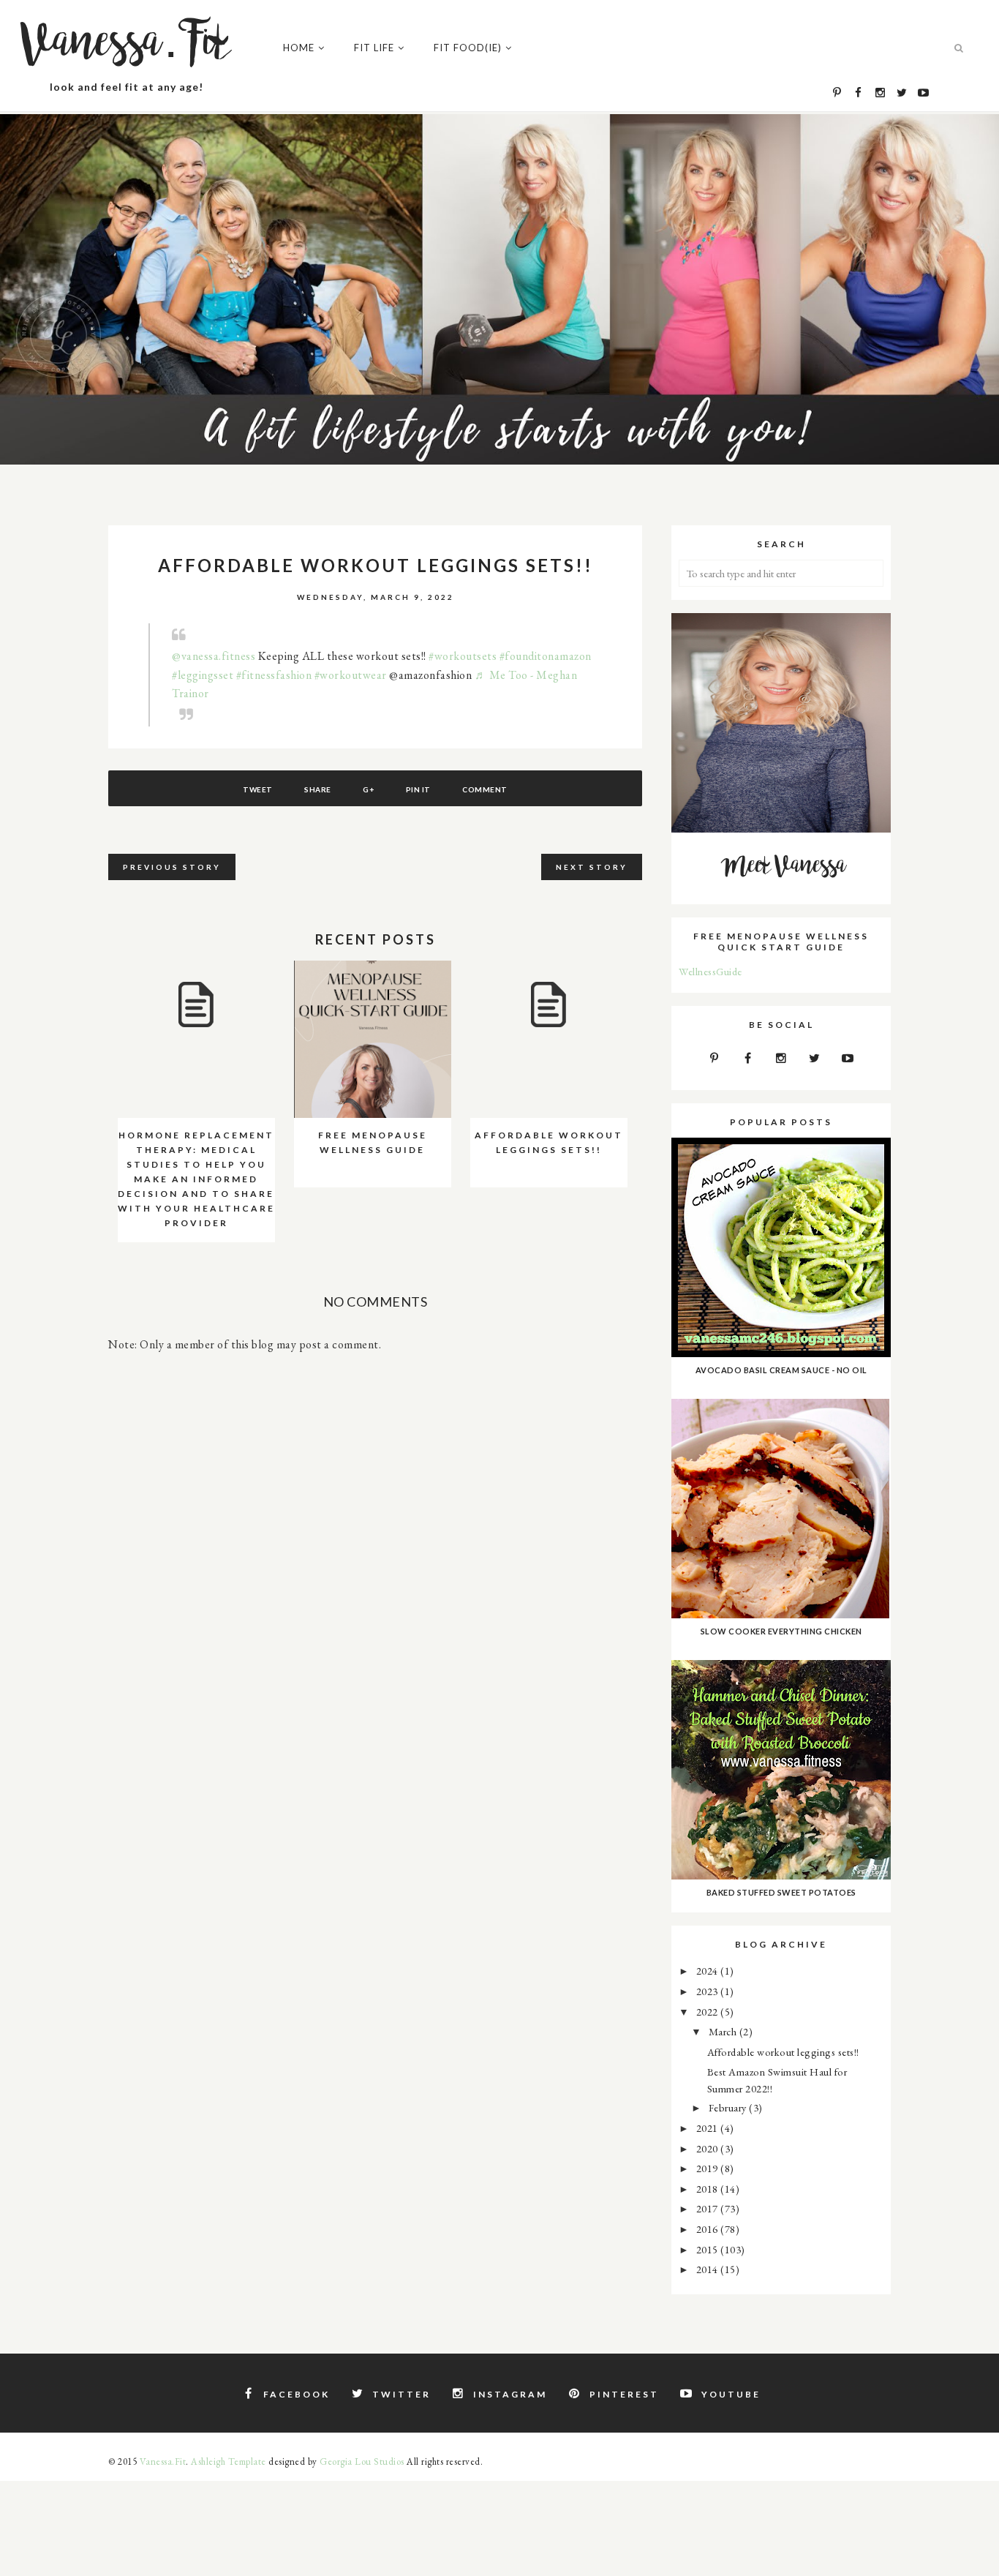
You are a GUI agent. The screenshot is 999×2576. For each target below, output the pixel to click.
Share (318, 789)
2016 (709, 2229)
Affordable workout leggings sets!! (783, 2052)
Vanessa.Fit (127, 44)
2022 (709, 2012)
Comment (485, 789)
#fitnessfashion (274, 675)
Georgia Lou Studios (362, 2462)
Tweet (258, 789)
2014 (709, 2269)
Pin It (418, 789)
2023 (709, 1991)
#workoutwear (351, 675)
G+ (368, 789)
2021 (709, 2128)
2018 (709, 2189)
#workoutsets (463, 656)
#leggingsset (203, 675)
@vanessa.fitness (214, 656)
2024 (709, 1971)
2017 (709, 2208)
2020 (709, 2148)
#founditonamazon (546, 656)
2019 (709, 2168)
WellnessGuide (710, 971)
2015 (709, 2249)
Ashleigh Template (229, 2462)
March (724, 2031)
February (729, 2107)
